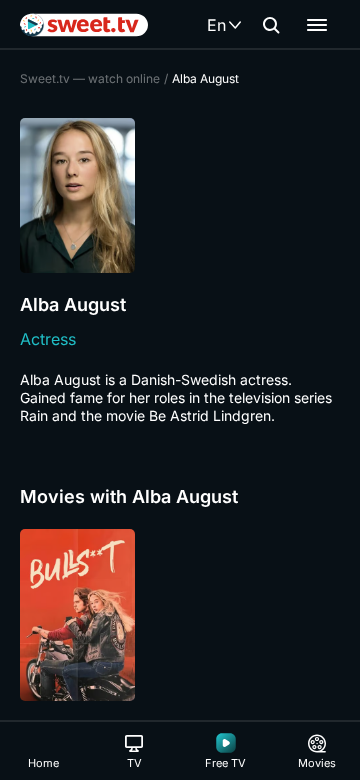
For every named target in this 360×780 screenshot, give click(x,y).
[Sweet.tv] (84, 25)
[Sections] (317, 25)
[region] (180, 615)
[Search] (271, 25)
